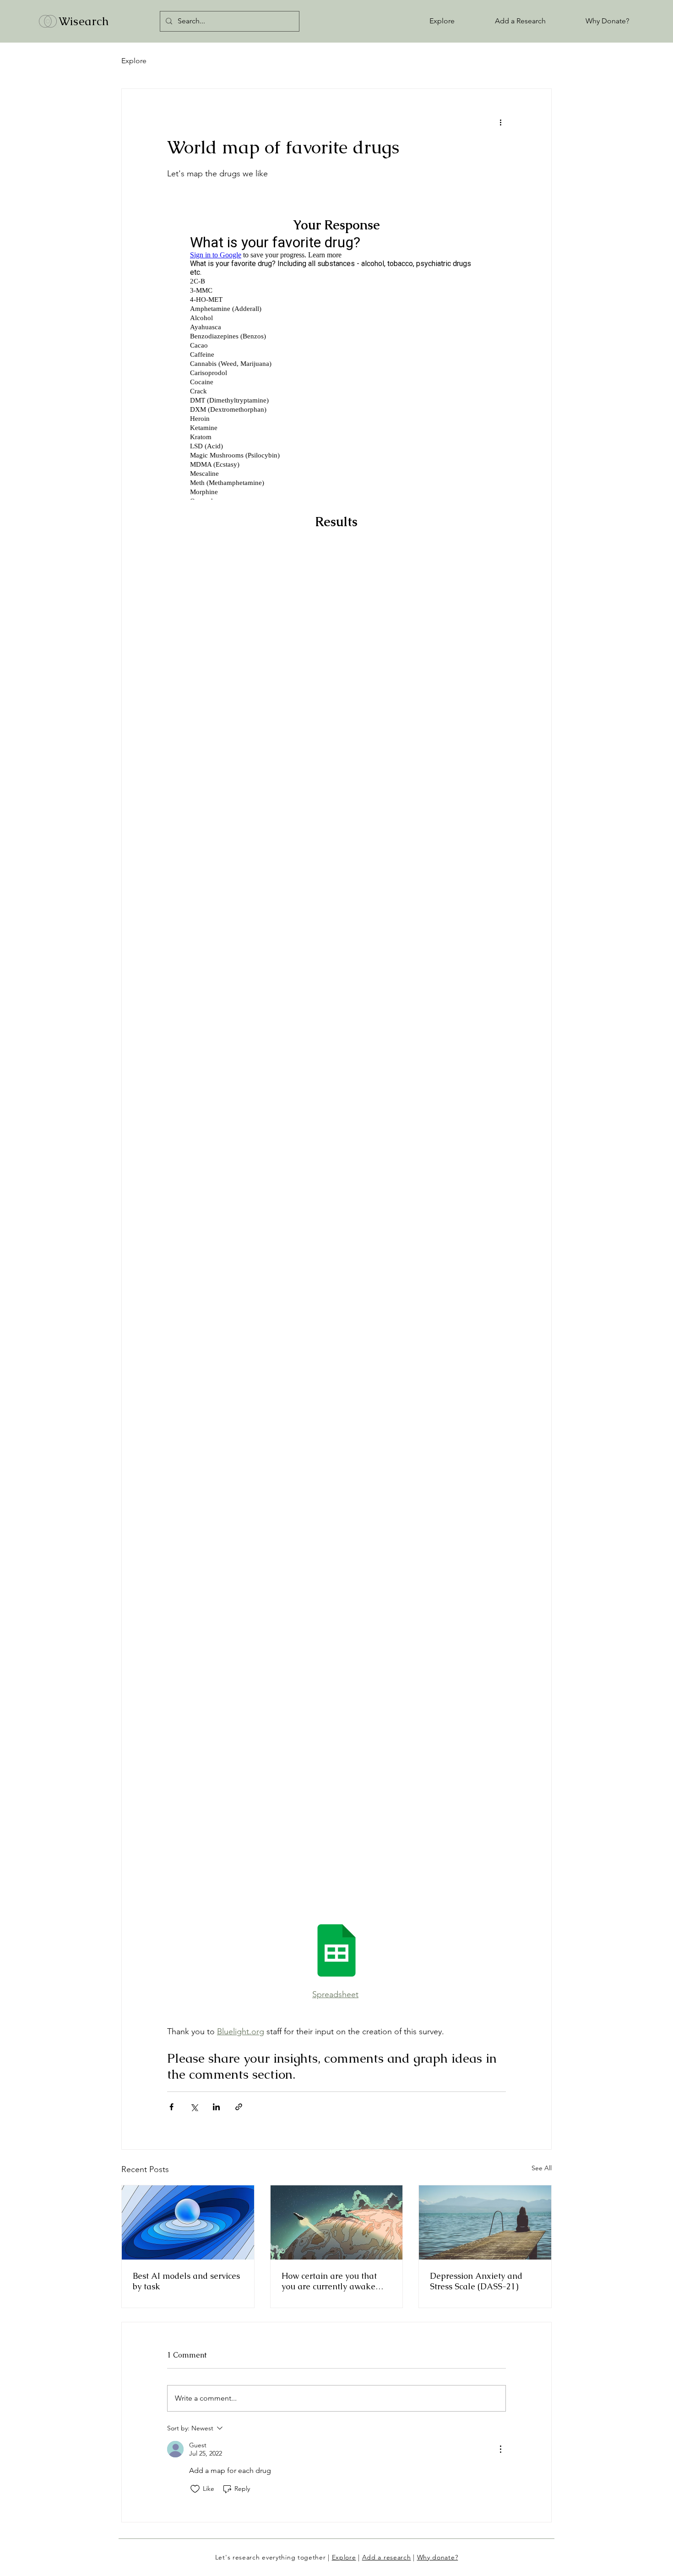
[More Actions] (500, 2449)
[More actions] (500, 122)
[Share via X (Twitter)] (194, 2107)
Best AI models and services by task (186, 2281)
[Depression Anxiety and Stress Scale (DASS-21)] (485, 2222)
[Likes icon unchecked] (195, 2489)
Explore (134, 61)
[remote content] (336, 368)
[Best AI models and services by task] (188, 2222)
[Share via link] (239, 2107)
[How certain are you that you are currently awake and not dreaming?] (337, 2222)
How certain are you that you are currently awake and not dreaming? (329, 2281)
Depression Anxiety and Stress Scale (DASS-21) (476, 2281)
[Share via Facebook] (171, 2107)
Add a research (387, 2557)
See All (542, 2168)
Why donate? (438, 2557)
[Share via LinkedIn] (216, 2107)
